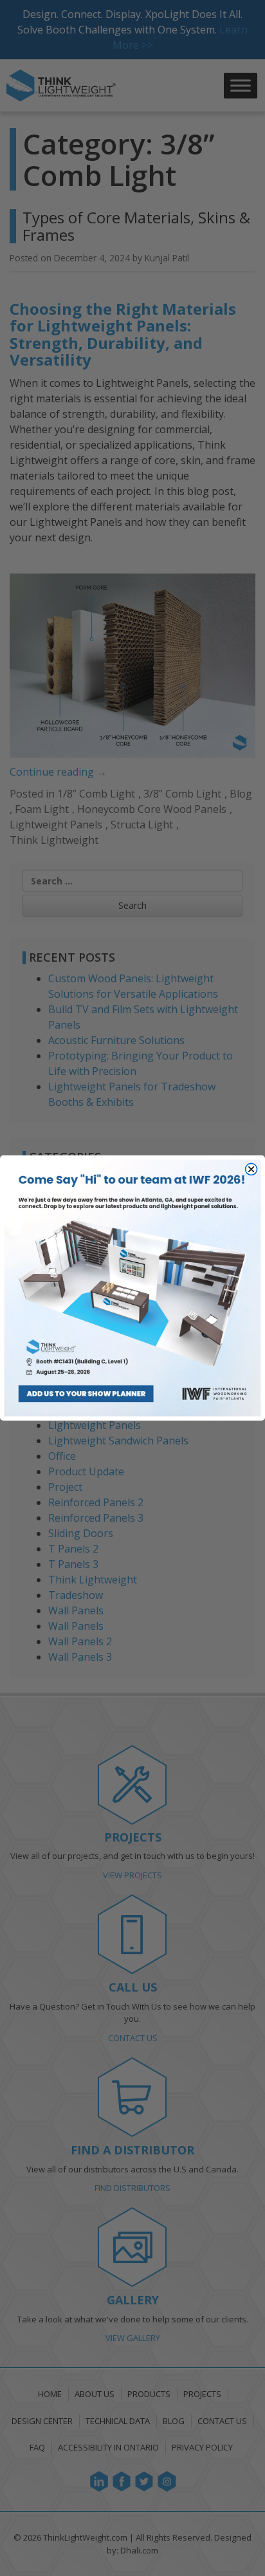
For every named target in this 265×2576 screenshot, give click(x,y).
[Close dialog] (251, 1169)
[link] (133, 1288)
